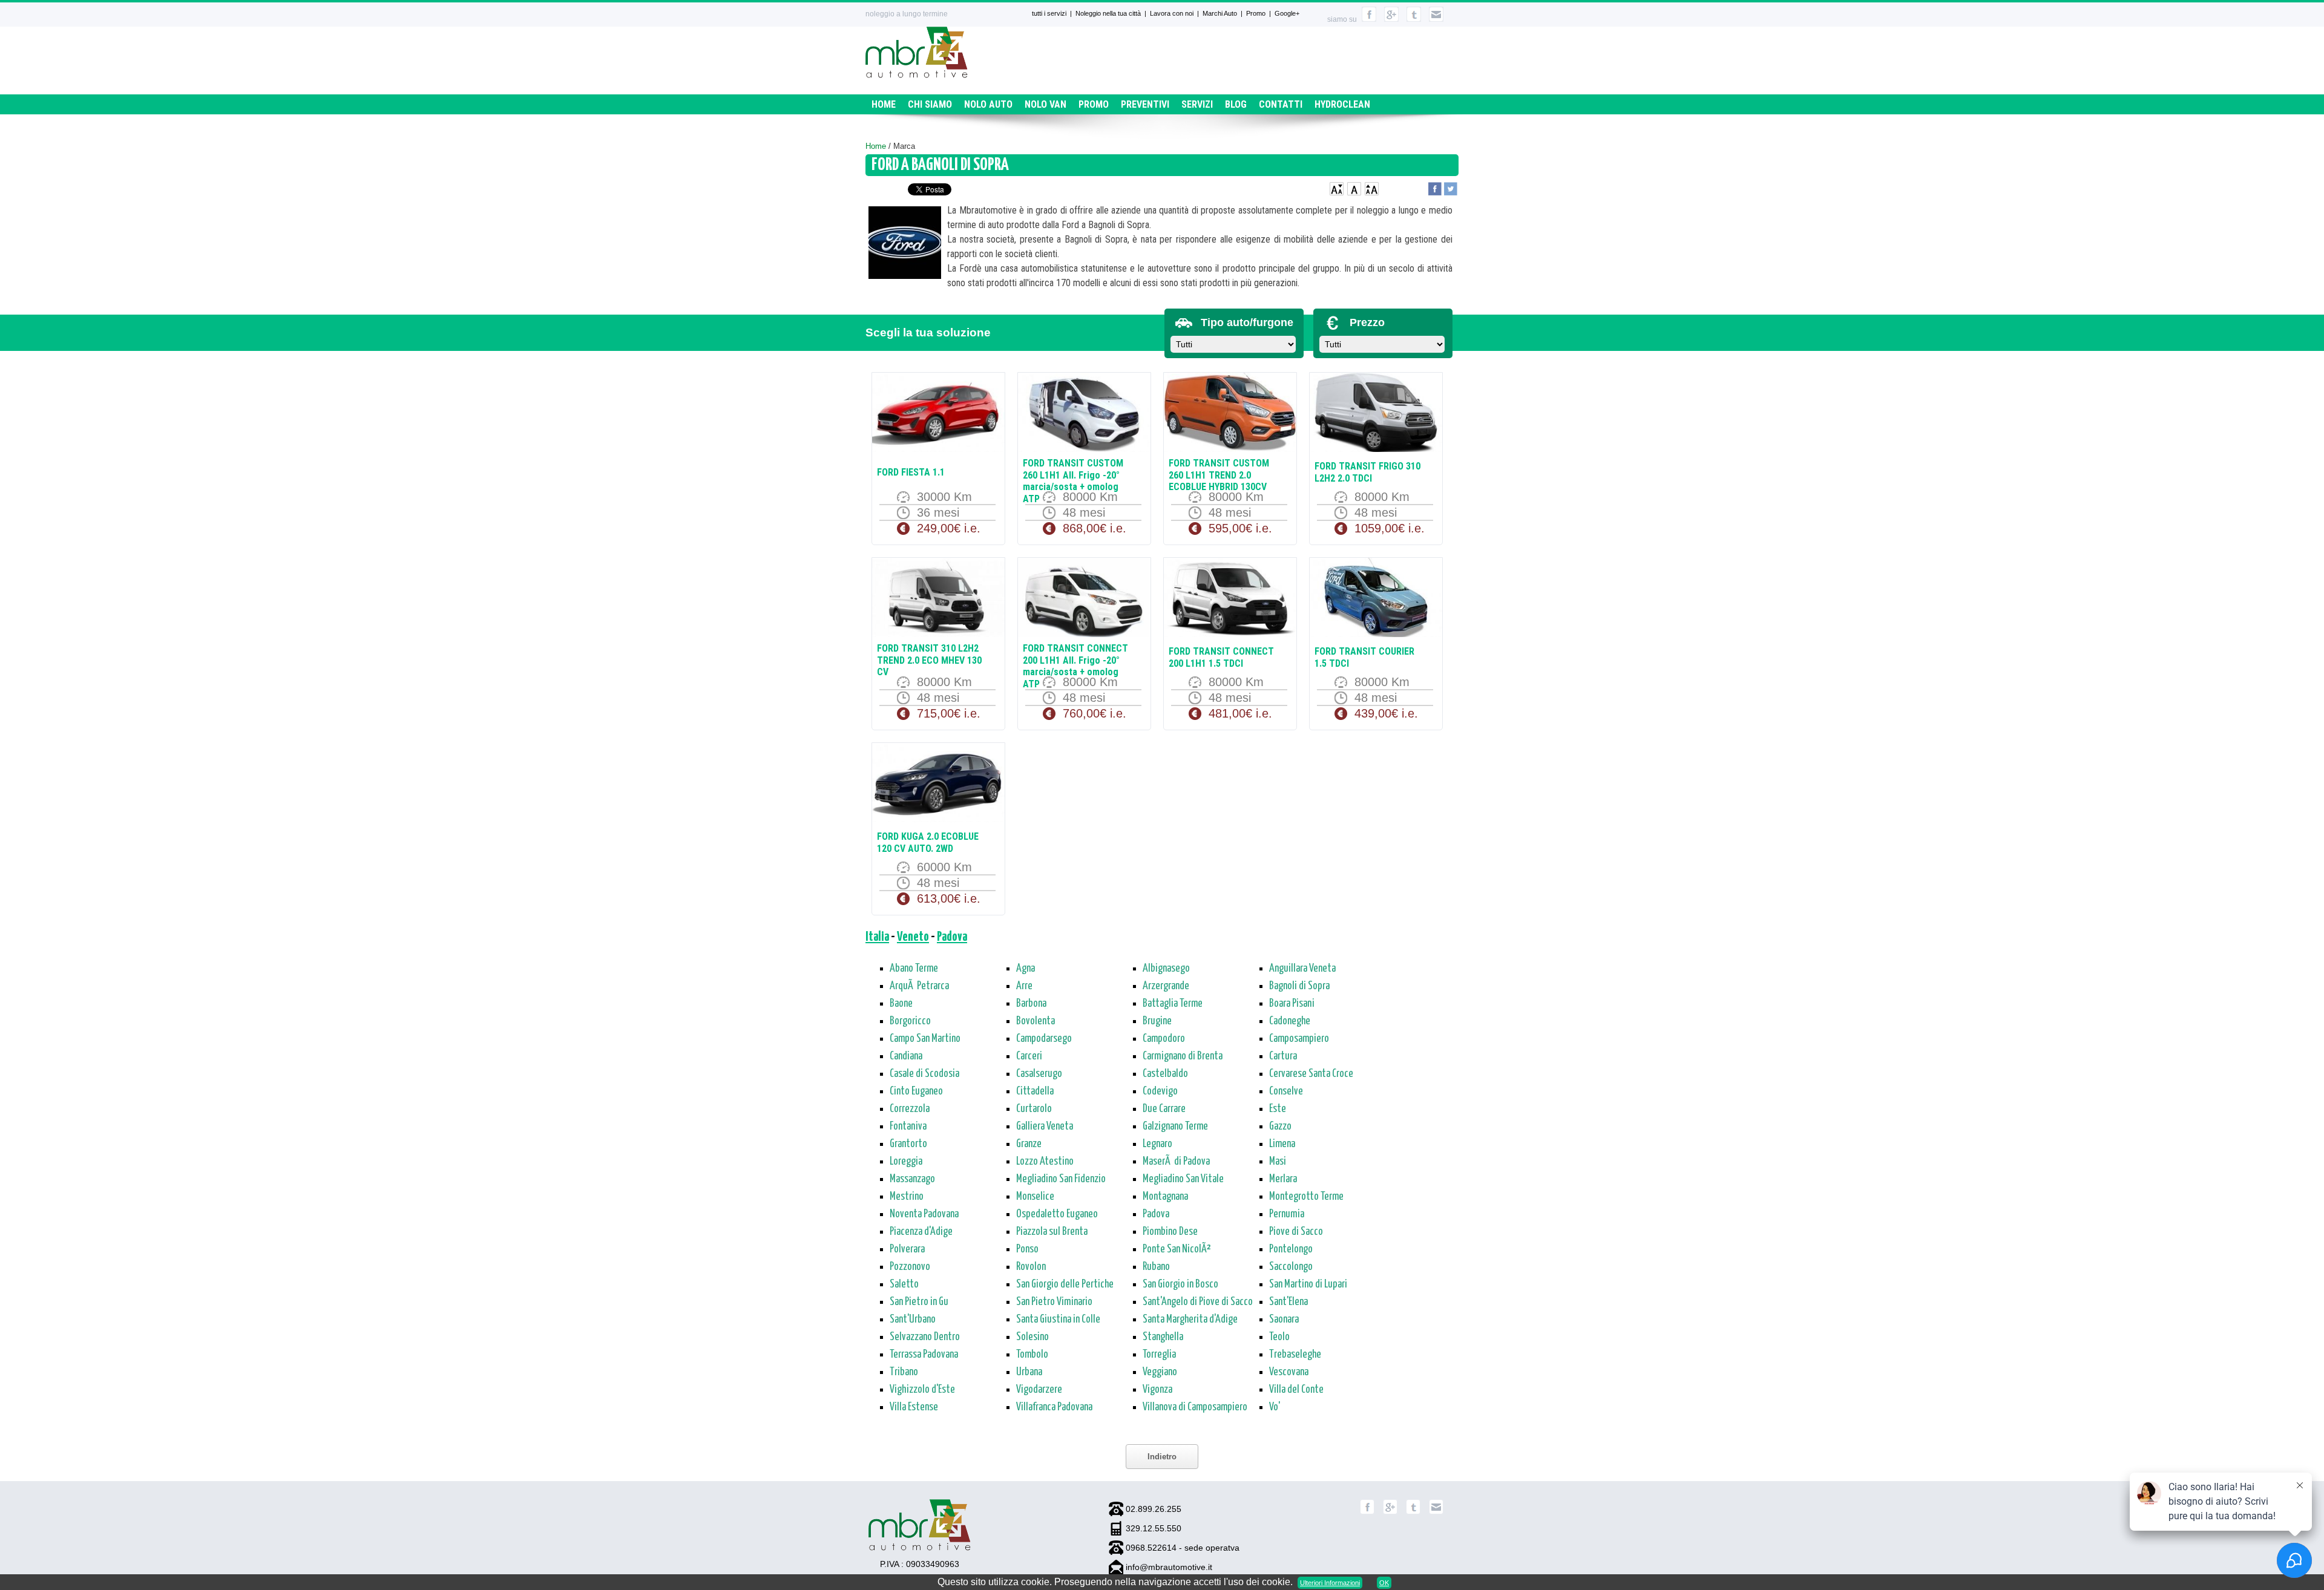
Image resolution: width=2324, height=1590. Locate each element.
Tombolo (1032, 1355)
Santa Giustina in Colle (1058, 1320)
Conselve (1286, 1091)
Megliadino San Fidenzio (1061, 1179)
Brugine (1157, 1021)
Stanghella (1163, 1337)
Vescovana (1289, 1372)
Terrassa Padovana (924, 1355)
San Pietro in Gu (919, 1302)
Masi (1278, 1162)
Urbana (1029, 1372)
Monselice (1035, 1197)
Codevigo (1160, 1091)
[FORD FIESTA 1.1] (938, 414)
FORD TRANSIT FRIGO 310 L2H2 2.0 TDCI (1367, 472)
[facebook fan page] (1369, 19)
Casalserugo (1039, 1074)
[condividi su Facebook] (1435, 187)
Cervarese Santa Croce (1311, 1074)
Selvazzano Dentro (925, 1337)
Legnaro (1157, 1144)
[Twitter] (1413, 1512)
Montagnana (1165, 1197)
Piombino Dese (1170, 1232)
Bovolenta (1036, 1021)
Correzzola (910, 1109)
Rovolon (1031, 1267)
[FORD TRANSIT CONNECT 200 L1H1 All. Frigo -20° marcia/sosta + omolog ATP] (1084, 599)
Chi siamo (930, 104)
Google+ (1287, 13)
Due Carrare (1164, 1109)
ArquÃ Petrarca (919, 986)
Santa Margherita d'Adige (1190, 1320)
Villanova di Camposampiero (1195, 1407)
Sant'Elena (1288, 1302)
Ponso (1027, 1249)
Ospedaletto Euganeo (1057, 1214)
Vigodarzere (1039, 1390)
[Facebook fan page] (1367, 1512)
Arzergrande (1166, 986)
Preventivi (1145, 104)
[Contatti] (1436, 19)
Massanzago (912, 1179)
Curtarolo (1034, 1109)
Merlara (1283, 1179)
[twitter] (1414, 19)
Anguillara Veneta (1302, 969)
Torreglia (1159, 1355)
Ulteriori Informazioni (1330, 1583)
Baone (901, 1004)
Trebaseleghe (1295, 1355)
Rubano (1156, 1267)
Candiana (906, 1056)
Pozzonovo (910, 1267)
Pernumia (1287, 1214)
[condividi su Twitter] (1451, 187)
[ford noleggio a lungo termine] (905, 245)
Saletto (904, 1284)
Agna (1026, 969)
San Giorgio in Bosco (1180, 1284)
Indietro (1162, 1457)
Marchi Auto (1220, 13)
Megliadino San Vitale (1183, 1179)
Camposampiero (1299, 1039)
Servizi (1197, 104)
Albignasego (1166, 969)
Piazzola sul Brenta (1052, 1232)
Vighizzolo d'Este (922, 1390)
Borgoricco (910, 1021)
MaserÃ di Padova (1176, 1162)
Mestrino (907, 1197)
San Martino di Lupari (1308, 1284)
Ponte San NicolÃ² (1177, 1249)
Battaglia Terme (1173, 1004)
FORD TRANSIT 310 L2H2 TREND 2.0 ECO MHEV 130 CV (929, 660)
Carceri (1029, 1056)
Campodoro (1164, 1039)
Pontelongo (1291, 1249)
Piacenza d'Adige (921, 1232)
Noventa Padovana (924, 1214)
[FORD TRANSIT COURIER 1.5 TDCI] (1376, 599)
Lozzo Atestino (1045, 1162)
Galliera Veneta (1045, 1127)
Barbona (1031, 1004)
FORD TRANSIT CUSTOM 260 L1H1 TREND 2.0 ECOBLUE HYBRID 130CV (1219, 475)
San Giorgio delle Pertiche (1065, 1284)
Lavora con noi (1172, 13)
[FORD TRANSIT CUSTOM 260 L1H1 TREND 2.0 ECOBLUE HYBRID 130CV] (1230, 414)
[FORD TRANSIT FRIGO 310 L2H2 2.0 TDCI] (1376, 414)
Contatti (1281, 104)
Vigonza (1157, 1390)
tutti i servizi (1049, 13)
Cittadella (1035, 1091)
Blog (1236, 104)
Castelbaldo (1165, 1074)
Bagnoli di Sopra (1299, 986)
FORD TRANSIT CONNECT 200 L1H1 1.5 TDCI (1221, 657)
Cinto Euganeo (916, 1091)
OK (1384, 1583)
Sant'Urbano (913, 1320)
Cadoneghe (1290, 1021)
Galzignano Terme (1175, 1127)
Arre (1024, 986)
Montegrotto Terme (1306, 1197)
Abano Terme (914, 969)
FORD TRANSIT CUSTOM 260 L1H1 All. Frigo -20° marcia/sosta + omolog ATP (1073, 481)
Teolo (1279, 1337)
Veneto (913, 937)
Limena (1282, 1144)
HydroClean (1342, 104)
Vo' (1275, 1407)
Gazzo (1280, 1127)
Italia (877, 937)
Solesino (1032, 1337)
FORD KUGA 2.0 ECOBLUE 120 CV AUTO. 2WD (928, 842)
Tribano (904, 1372)
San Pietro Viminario (1054, 1302)
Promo (1256, 13)
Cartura (1283, 1056)
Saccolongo (1291, 1267)
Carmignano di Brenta (1183, 1056)
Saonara (1284, 1320)
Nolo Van (1045, 104)
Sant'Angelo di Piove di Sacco (1198, 1302)
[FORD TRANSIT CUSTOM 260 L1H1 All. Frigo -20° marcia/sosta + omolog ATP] (1084, 414)
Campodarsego (1044, 1039)
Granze (1029, 1144)
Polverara (907, 1249)
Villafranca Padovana (1054, 1407)
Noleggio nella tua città (1108, 13)
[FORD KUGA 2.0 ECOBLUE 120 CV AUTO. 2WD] (938, 784)
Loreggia (906, 1162)
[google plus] (1391, 19)
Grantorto (908, 1144)
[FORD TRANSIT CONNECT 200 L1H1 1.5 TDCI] (1230, 599)
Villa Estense (914, 1407)
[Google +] (1390, 1512)
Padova (952, 937)
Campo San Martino (925, 1039)
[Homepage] (917, 75)
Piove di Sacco (1296, 1232)
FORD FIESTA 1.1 (911, 472)
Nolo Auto (988, 104)
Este (1278, 1109)
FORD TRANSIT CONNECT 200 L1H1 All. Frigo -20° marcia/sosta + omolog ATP (1075, 666)
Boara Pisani (1292, 1004)
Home (884, 104)
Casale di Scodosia (924, 1074)
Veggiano (1160, 1372)
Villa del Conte (1296, 1390)
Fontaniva (908, 1127)
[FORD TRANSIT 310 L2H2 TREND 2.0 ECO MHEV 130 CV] (938, 599)
